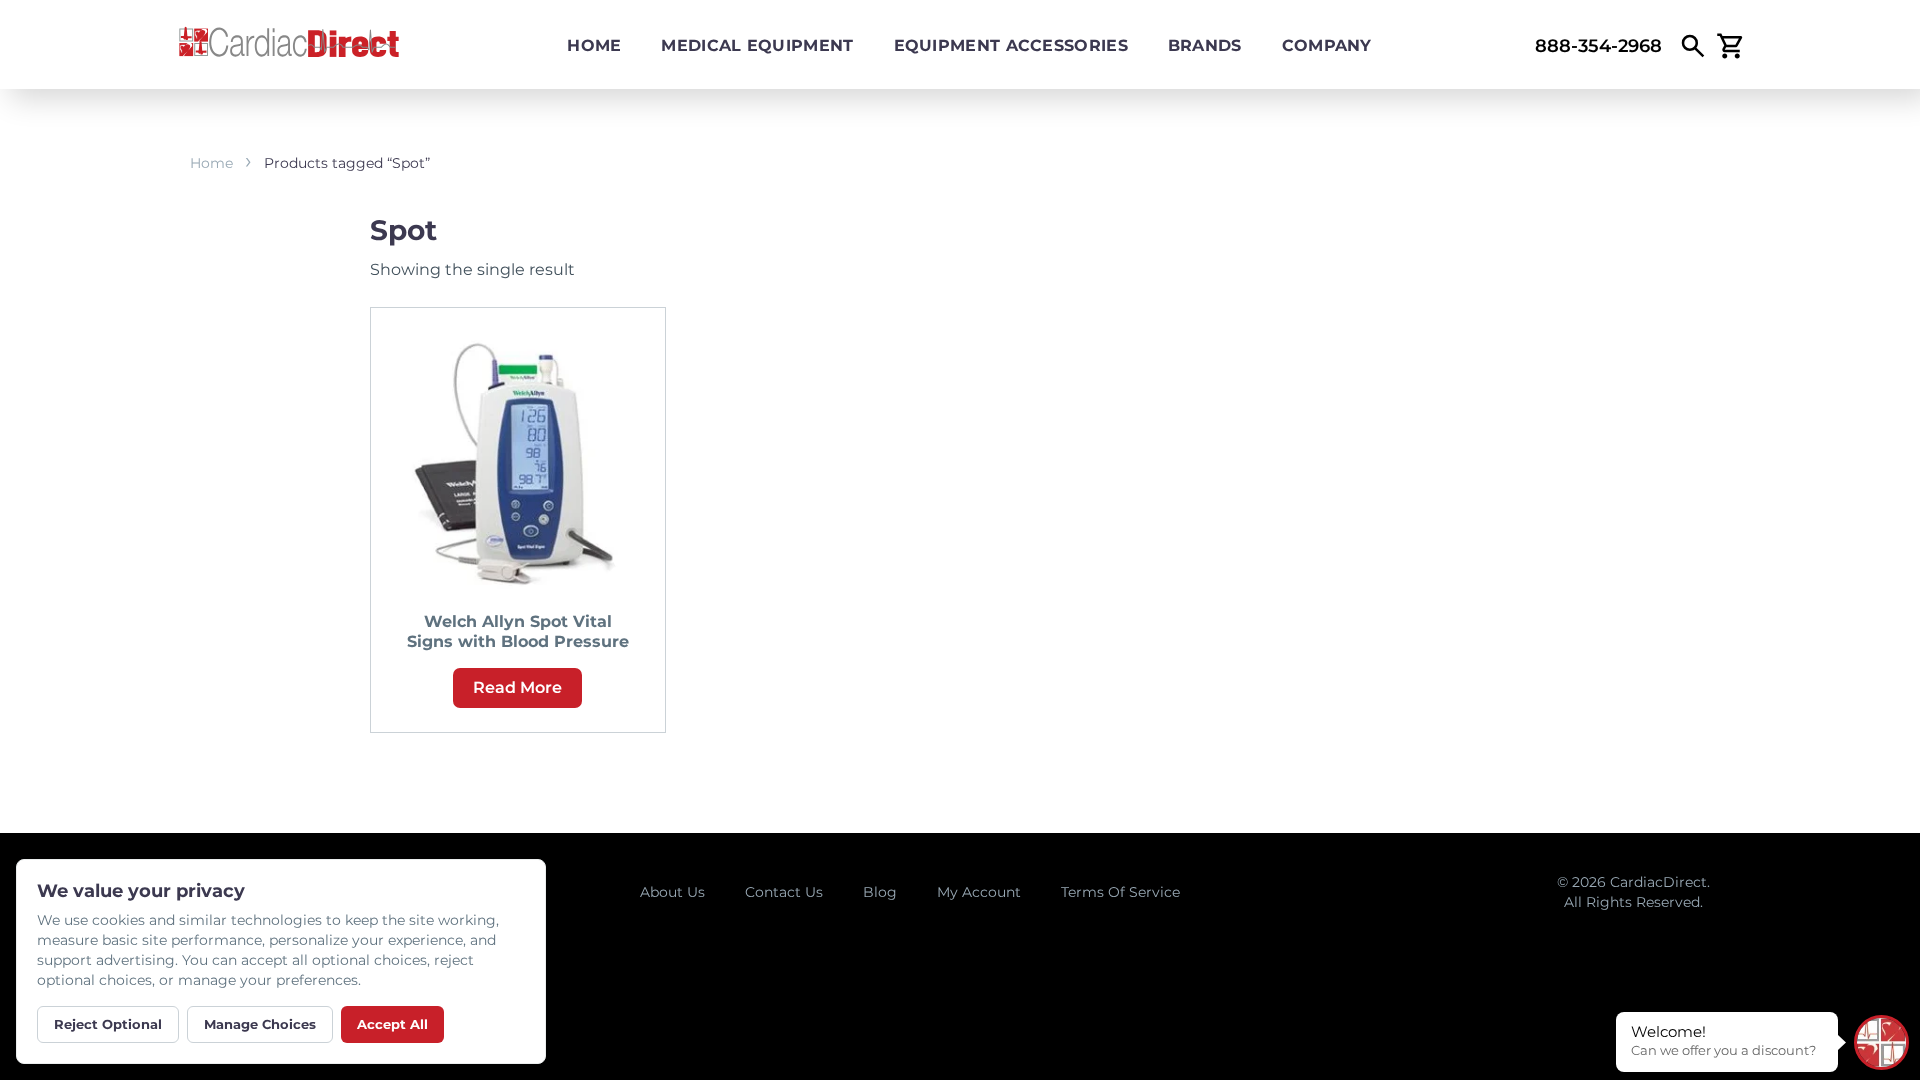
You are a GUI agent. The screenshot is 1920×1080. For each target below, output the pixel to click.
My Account (979, 892)
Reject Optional (108, 1024)
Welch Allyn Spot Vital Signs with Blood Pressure (518, 631)
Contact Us (784, 892)
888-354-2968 (1598, 46)
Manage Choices (260, 1024)
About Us (672, 892)
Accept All (392, 1024)
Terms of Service (1120, 892)
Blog (880, 892)
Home (594, 45)
